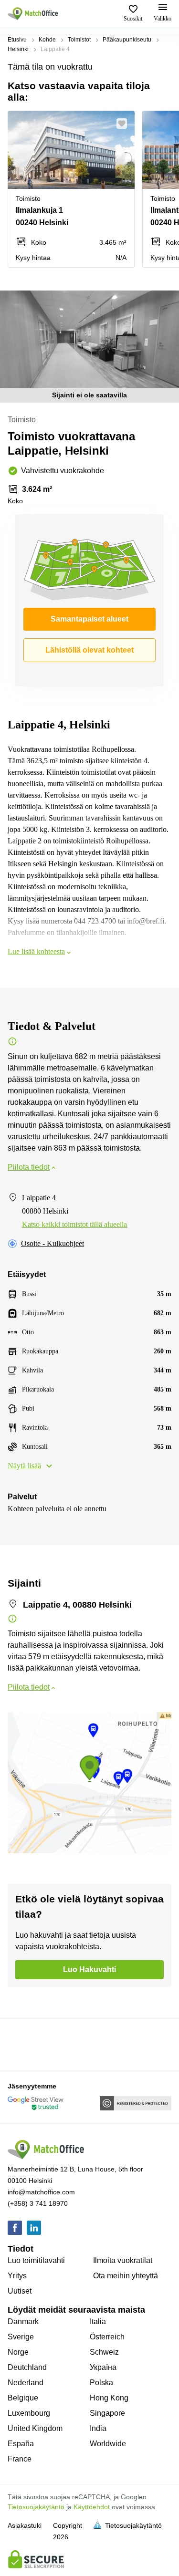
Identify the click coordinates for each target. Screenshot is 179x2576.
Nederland (26, 2383)
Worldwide (108, 2444)
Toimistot (79, 40)
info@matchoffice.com (41, 2192)
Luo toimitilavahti (36, 2260)
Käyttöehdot (92, 2507)
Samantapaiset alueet (89, 619)
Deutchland (27, 2367)
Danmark (23, 2322)
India (98, 2428)
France (20, 2459)
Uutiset (20, 2291)
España (21, 2444)
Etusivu (17, 40)
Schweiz (104, 2352)
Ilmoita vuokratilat (123, 2260)
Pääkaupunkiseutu (127, 40)
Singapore (107, 2413)
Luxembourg (29, 2413)
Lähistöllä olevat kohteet (89, 650)
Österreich (107, 2337)
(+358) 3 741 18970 (38, 2203)
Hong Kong (109, 2398)
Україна (103, 2367)
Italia (98, 2322)
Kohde (47, 40)
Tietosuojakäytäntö (36, 2507)
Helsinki (18, 49)
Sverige (21, 2337)
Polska (101, 2383)
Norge (18, 2352)
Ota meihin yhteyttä (126, 2276)
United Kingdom (35, 2428)
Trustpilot (21, 2044)
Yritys (17, 2276)
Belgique (23, 2398)
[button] (125, 124)
